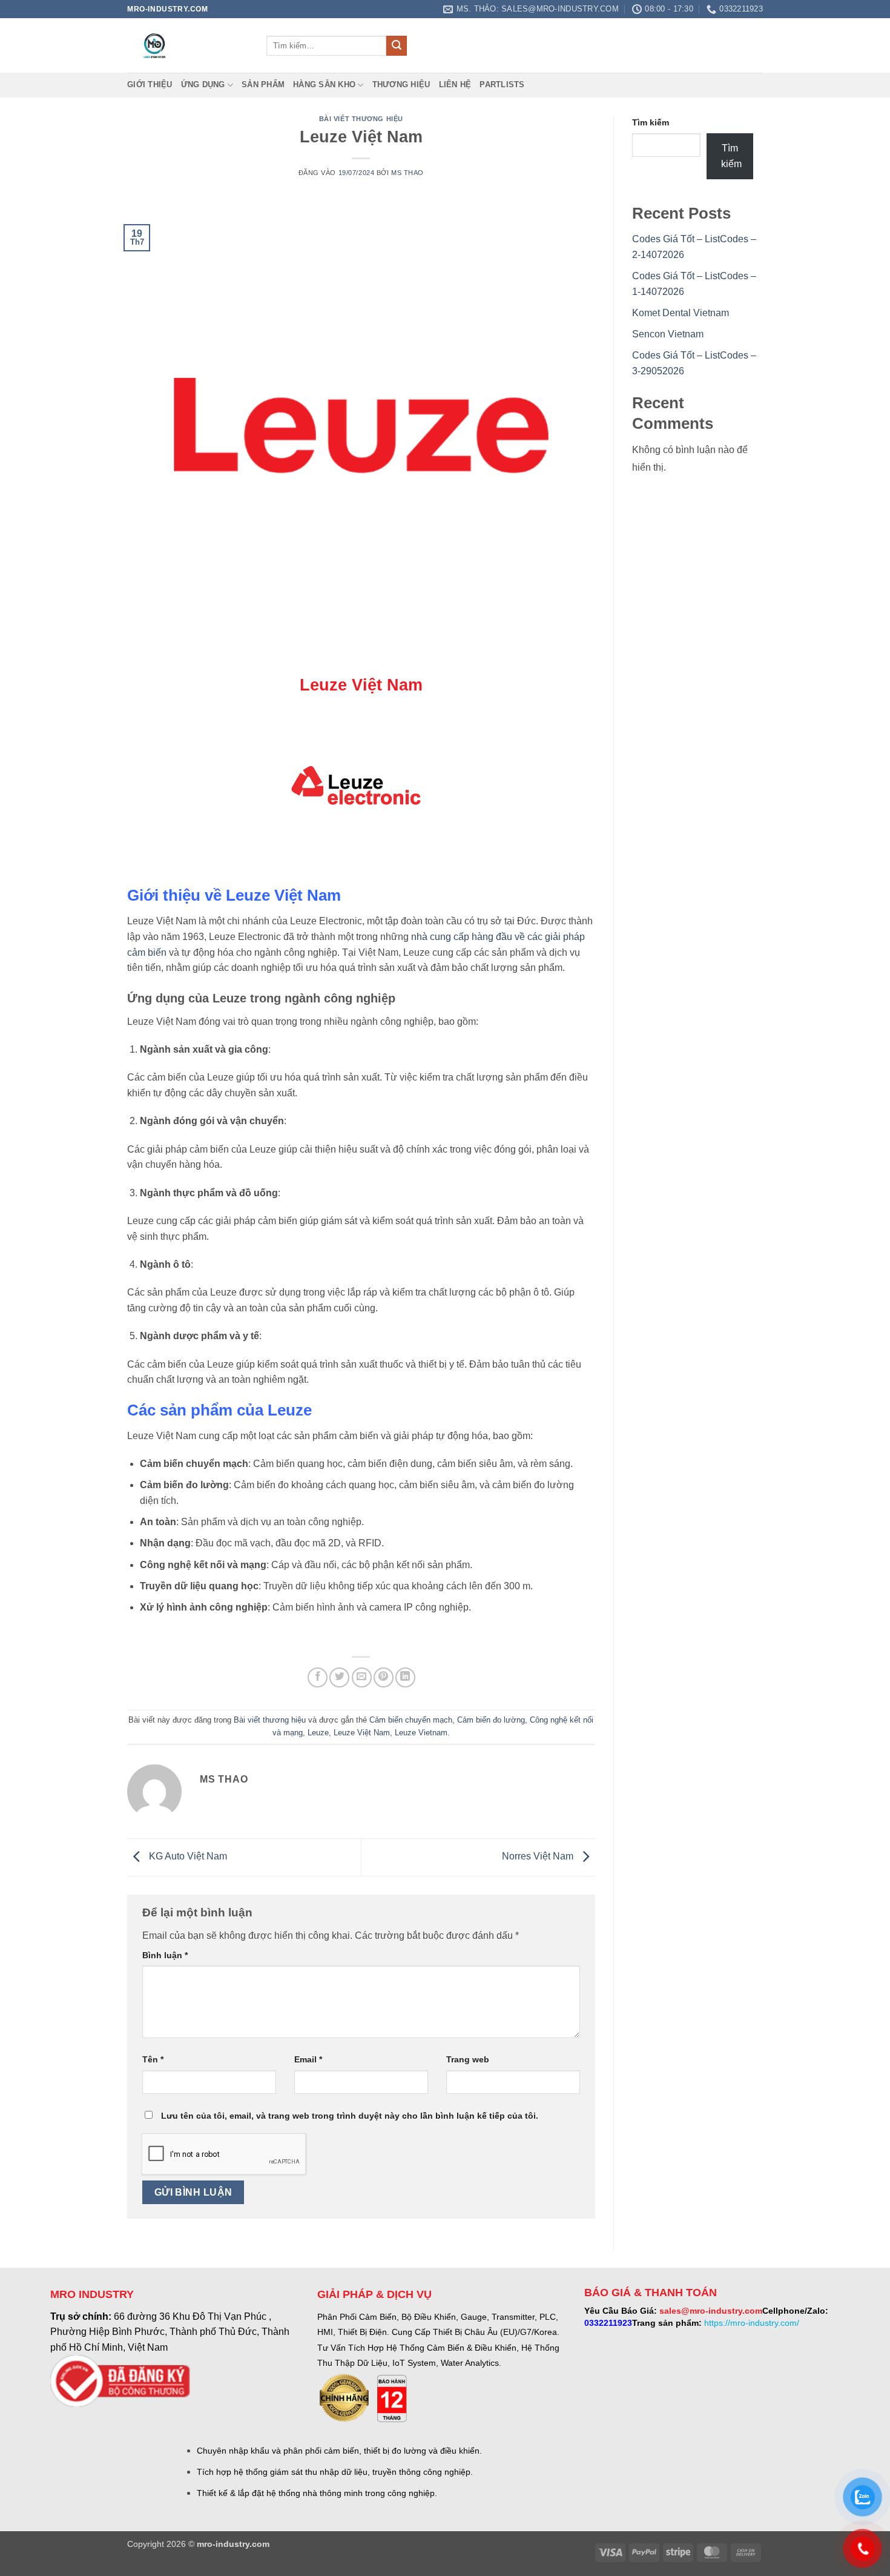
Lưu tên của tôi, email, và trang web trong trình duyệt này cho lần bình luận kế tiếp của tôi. (350, 2116)
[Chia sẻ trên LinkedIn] (405, 1677)
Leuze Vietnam (421, 1733)
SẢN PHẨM (263, 84)
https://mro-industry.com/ (752, 2323)
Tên (153, 2059)
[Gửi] (397, 46)
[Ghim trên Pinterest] (384, 1677)
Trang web (468, 2059)
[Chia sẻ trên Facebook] (318, 1677)
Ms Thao (407, 173)
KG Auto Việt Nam (187, 1857)
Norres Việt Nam (539, 1857)
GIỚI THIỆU (150, 84)
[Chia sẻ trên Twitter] (339, 1677)
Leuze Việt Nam (362, 1733)
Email (308, 2059)
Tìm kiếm (651, 122)
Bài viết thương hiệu (361, 119)
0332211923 (608, 2323)
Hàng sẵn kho (324, 84)
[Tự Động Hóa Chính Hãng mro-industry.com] (188, 45)
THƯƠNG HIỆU (401, 84)
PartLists (502, 84)
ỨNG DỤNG (203, 84)
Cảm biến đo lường (491, 1720)
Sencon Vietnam (668, 334)
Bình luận (165, 1955)
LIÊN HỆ (455, 84)
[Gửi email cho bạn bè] (362, 1677)
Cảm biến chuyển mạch (411, 1720)
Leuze (318, 1733)
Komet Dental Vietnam (681, 313)
